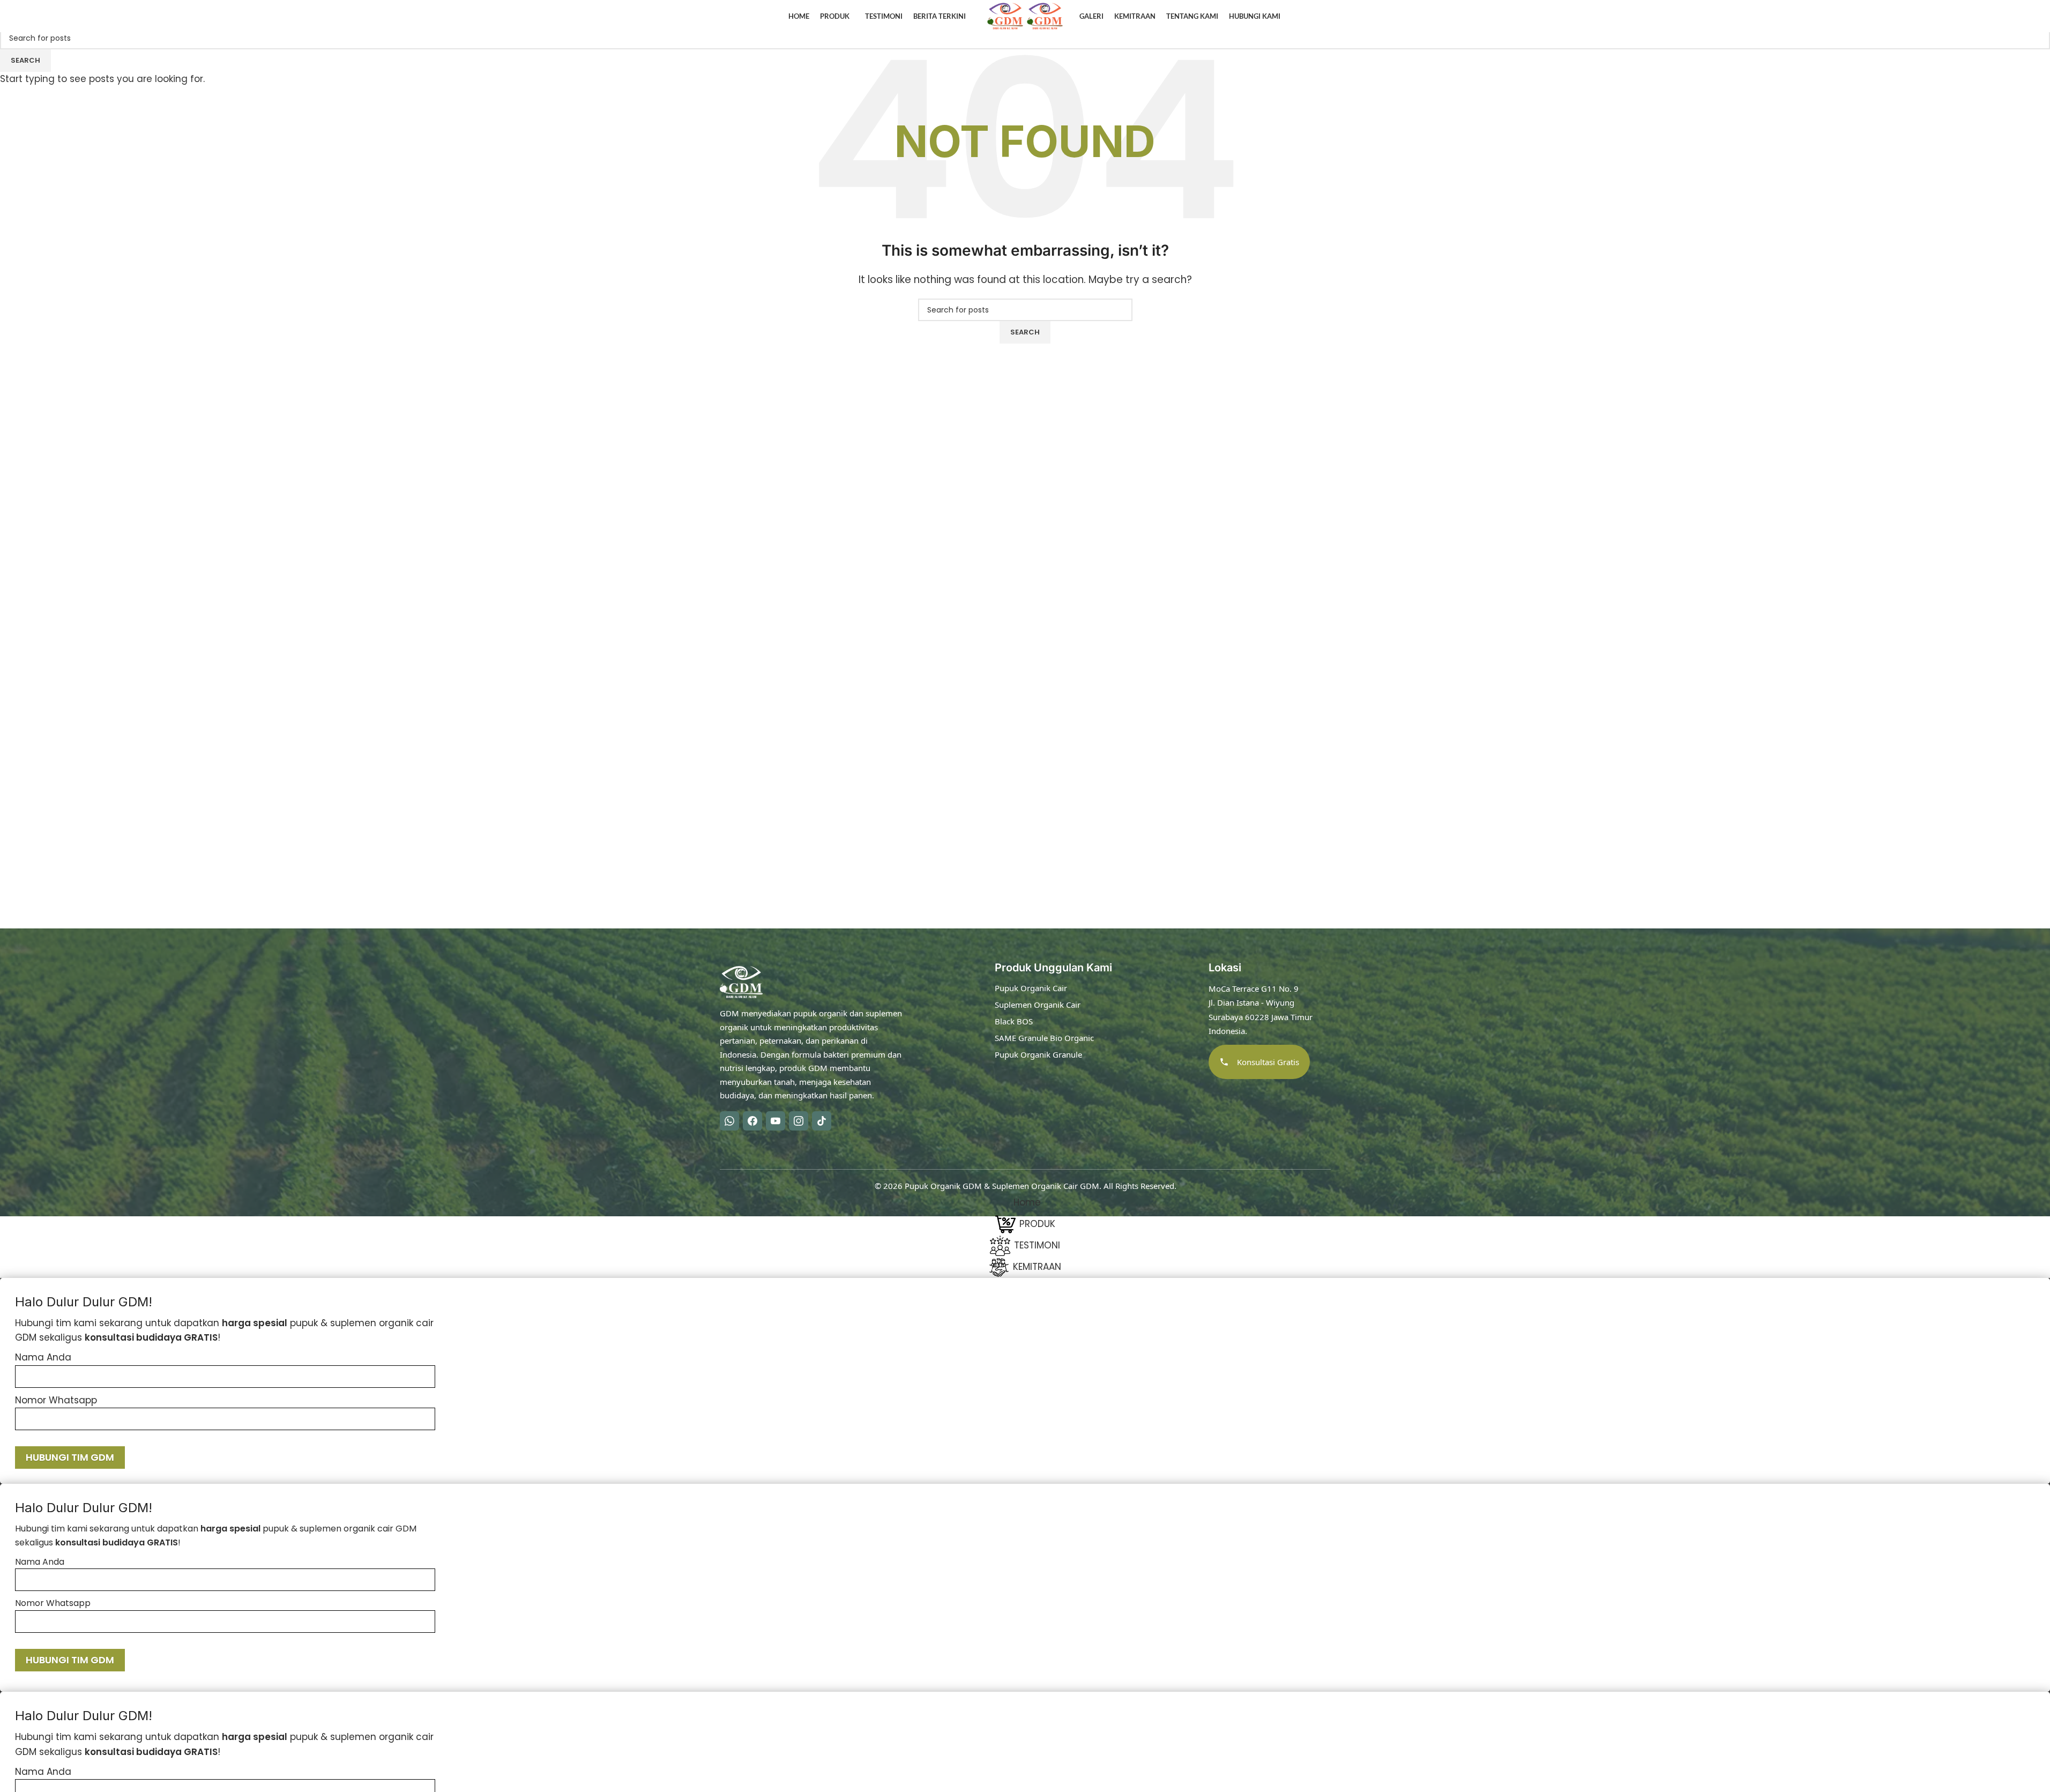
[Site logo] (1007, 16)
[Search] (1991, 16)
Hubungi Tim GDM (70, 1457)
